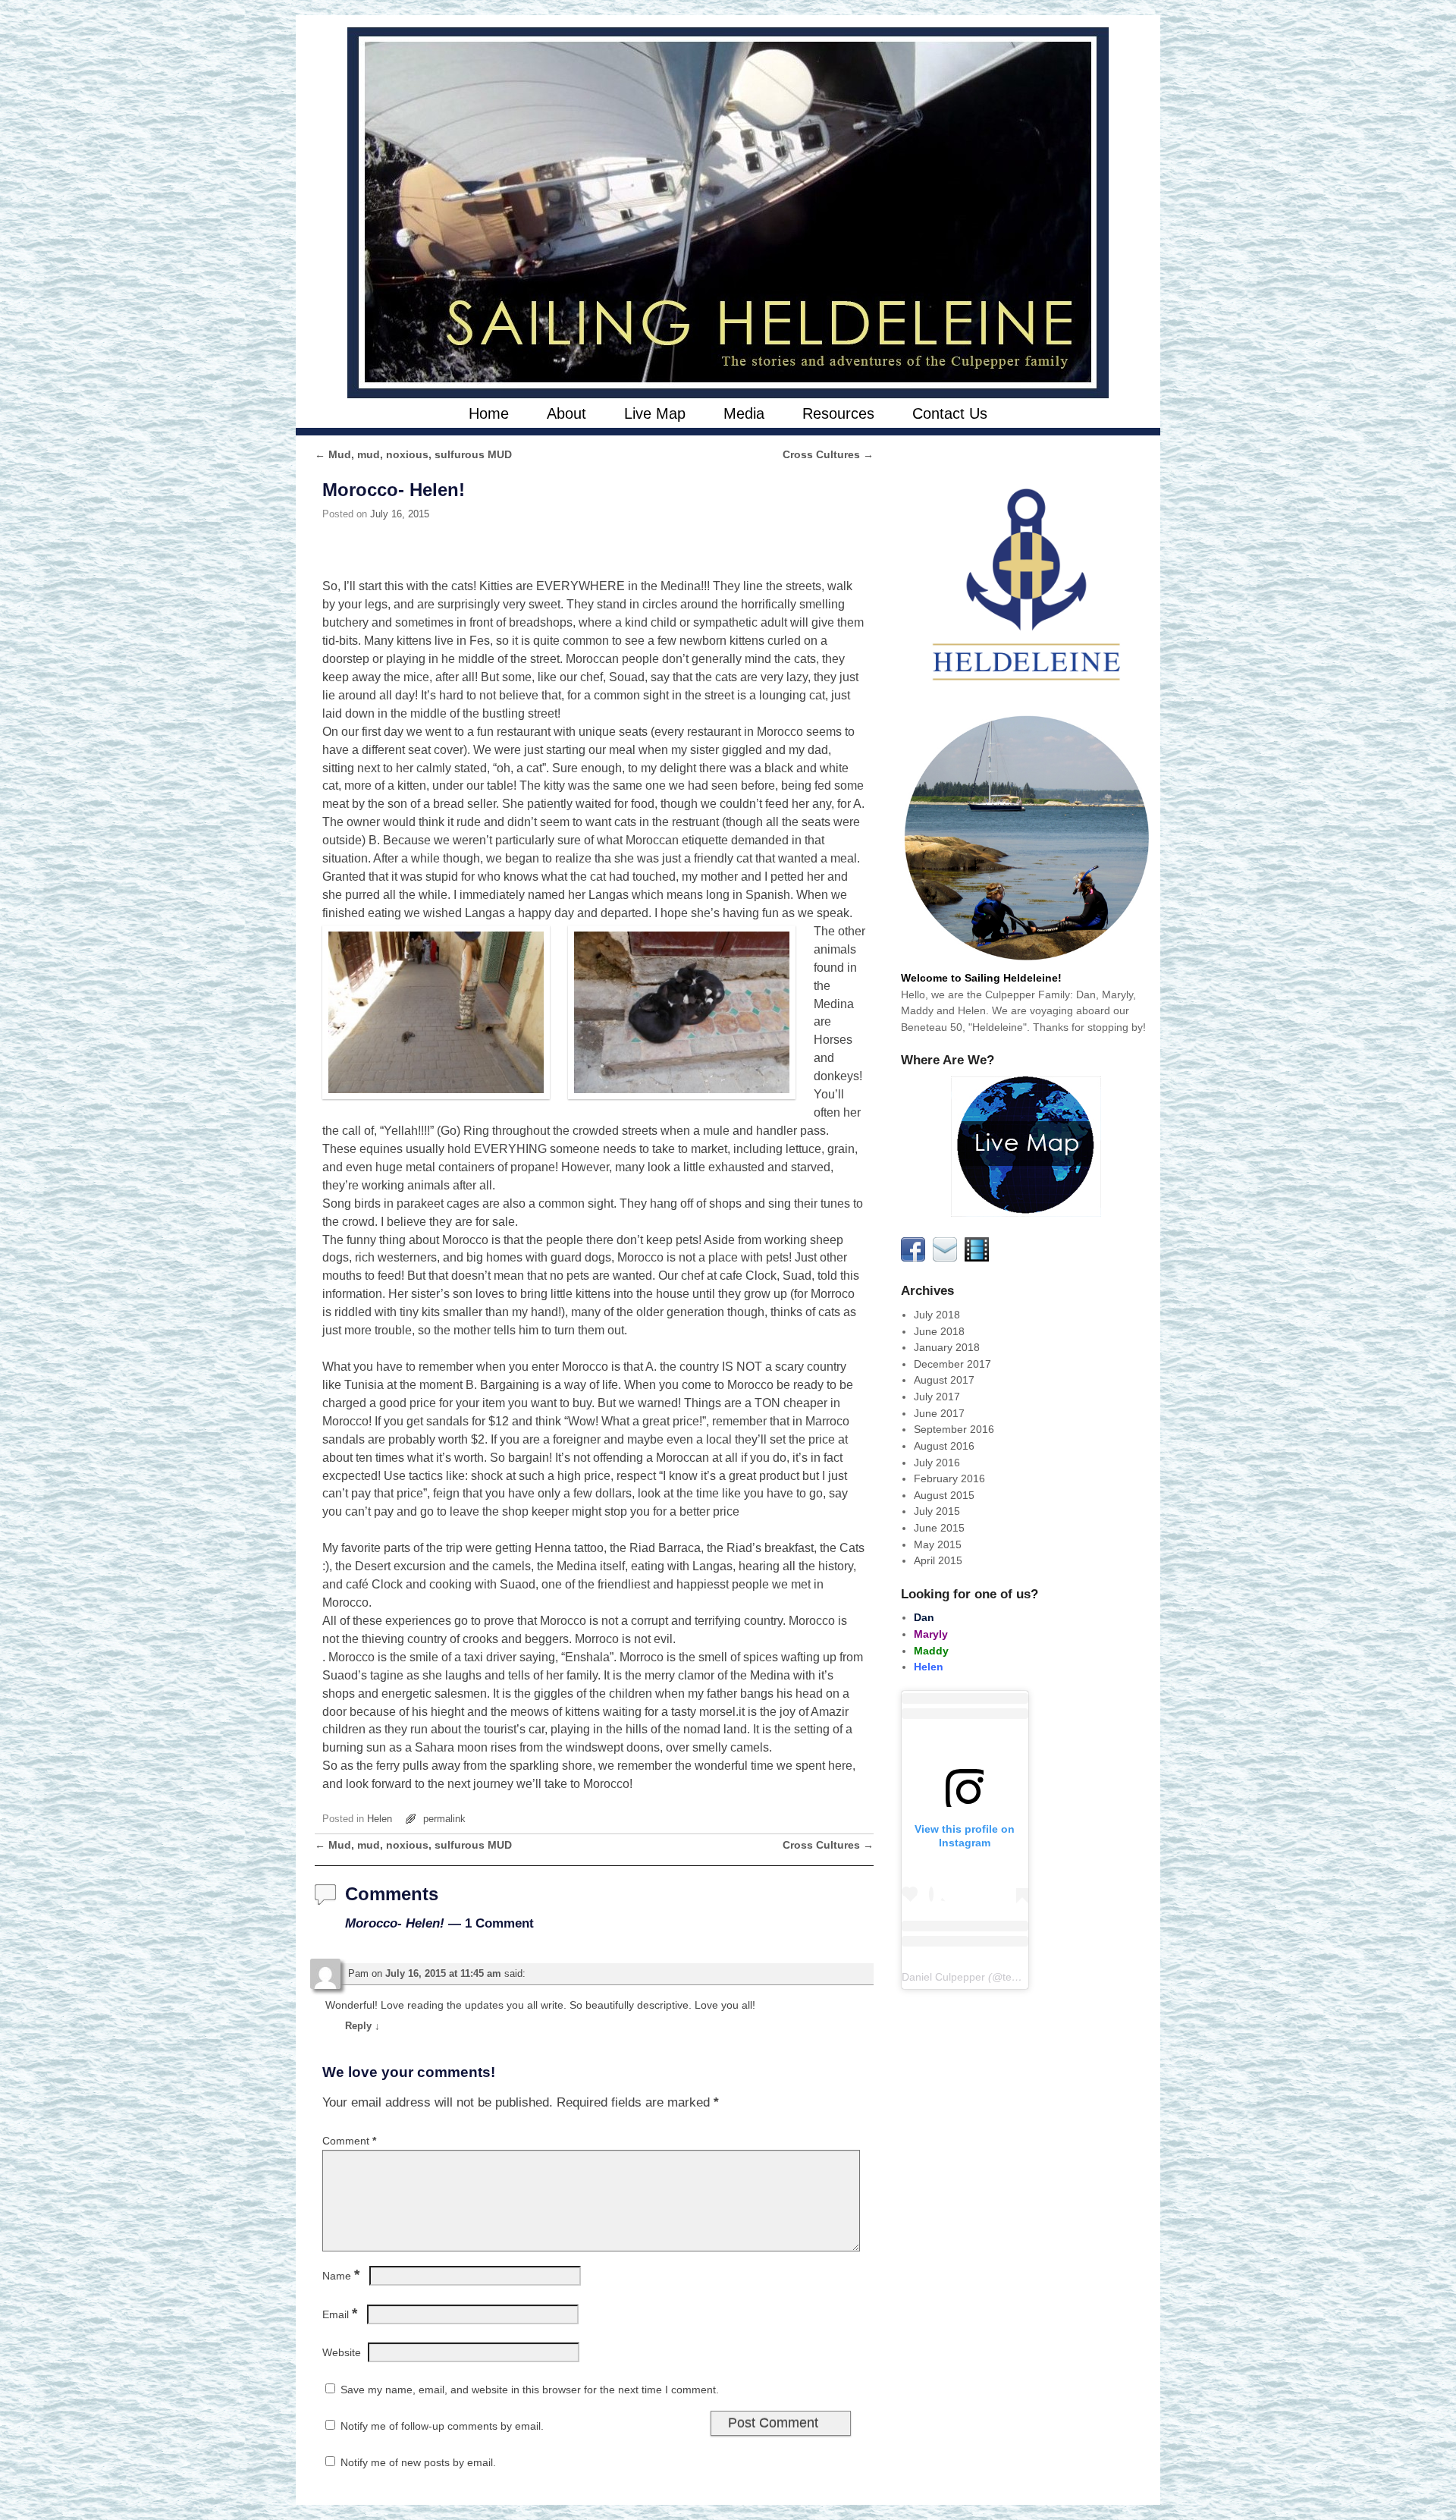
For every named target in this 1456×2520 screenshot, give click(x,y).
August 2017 (944, 1380)
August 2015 (944, 1495)
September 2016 (954, 1429)
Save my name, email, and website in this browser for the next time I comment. (530, 2390)
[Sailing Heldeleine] (728, 213)
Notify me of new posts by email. (418, 2462)
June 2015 (939, 1528)
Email (340, 2314)
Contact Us (950, 413)
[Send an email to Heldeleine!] (947, 1258)
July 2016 (937, 1463)
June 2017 (939, 1413)
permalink (444, 1819)
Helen (380, 1819)
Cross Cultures (828, 454)
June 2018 (939, 1331)
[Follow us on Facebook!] (915, 1258)
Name (341, 2276)
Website (342, 2352)
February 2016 (949, 1478)
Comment (349, 2141)
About (566, 413)
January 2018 (947, 1347)
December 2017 (952, 1364)
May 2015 (938, 1544)
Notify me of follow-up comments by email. (442, 2426)
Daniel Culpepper (943, 1977)
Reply (362, 2026)
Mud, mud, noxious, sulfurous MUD (413, 454)
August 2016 (944, 1446)
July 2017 (937, 1397)
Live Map (655, 413)
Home (489, 413)
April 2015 (938, 1560)
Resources (838, 413)
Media (744, 413)
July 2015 (937, 1511)
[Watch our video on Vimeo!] (979, 1258)
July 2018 (937, 1315)
